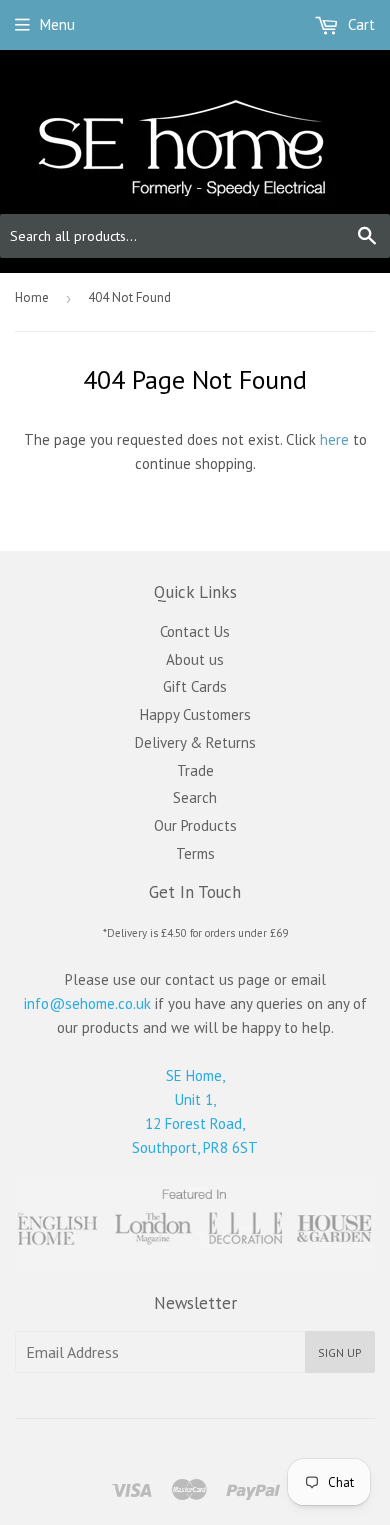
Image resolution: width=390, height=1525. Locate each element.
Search (195, 797)
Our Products (195, 825)
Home (32, 297)
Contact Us (195, 631)
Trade (195, 770)
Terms (195, 853)
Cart (359, 24)
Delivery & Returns (195, 742)
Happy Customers (195, 714)
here (334, 439)
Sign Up (340, 1352)
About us (195, 659)
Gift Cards (195, 686)
